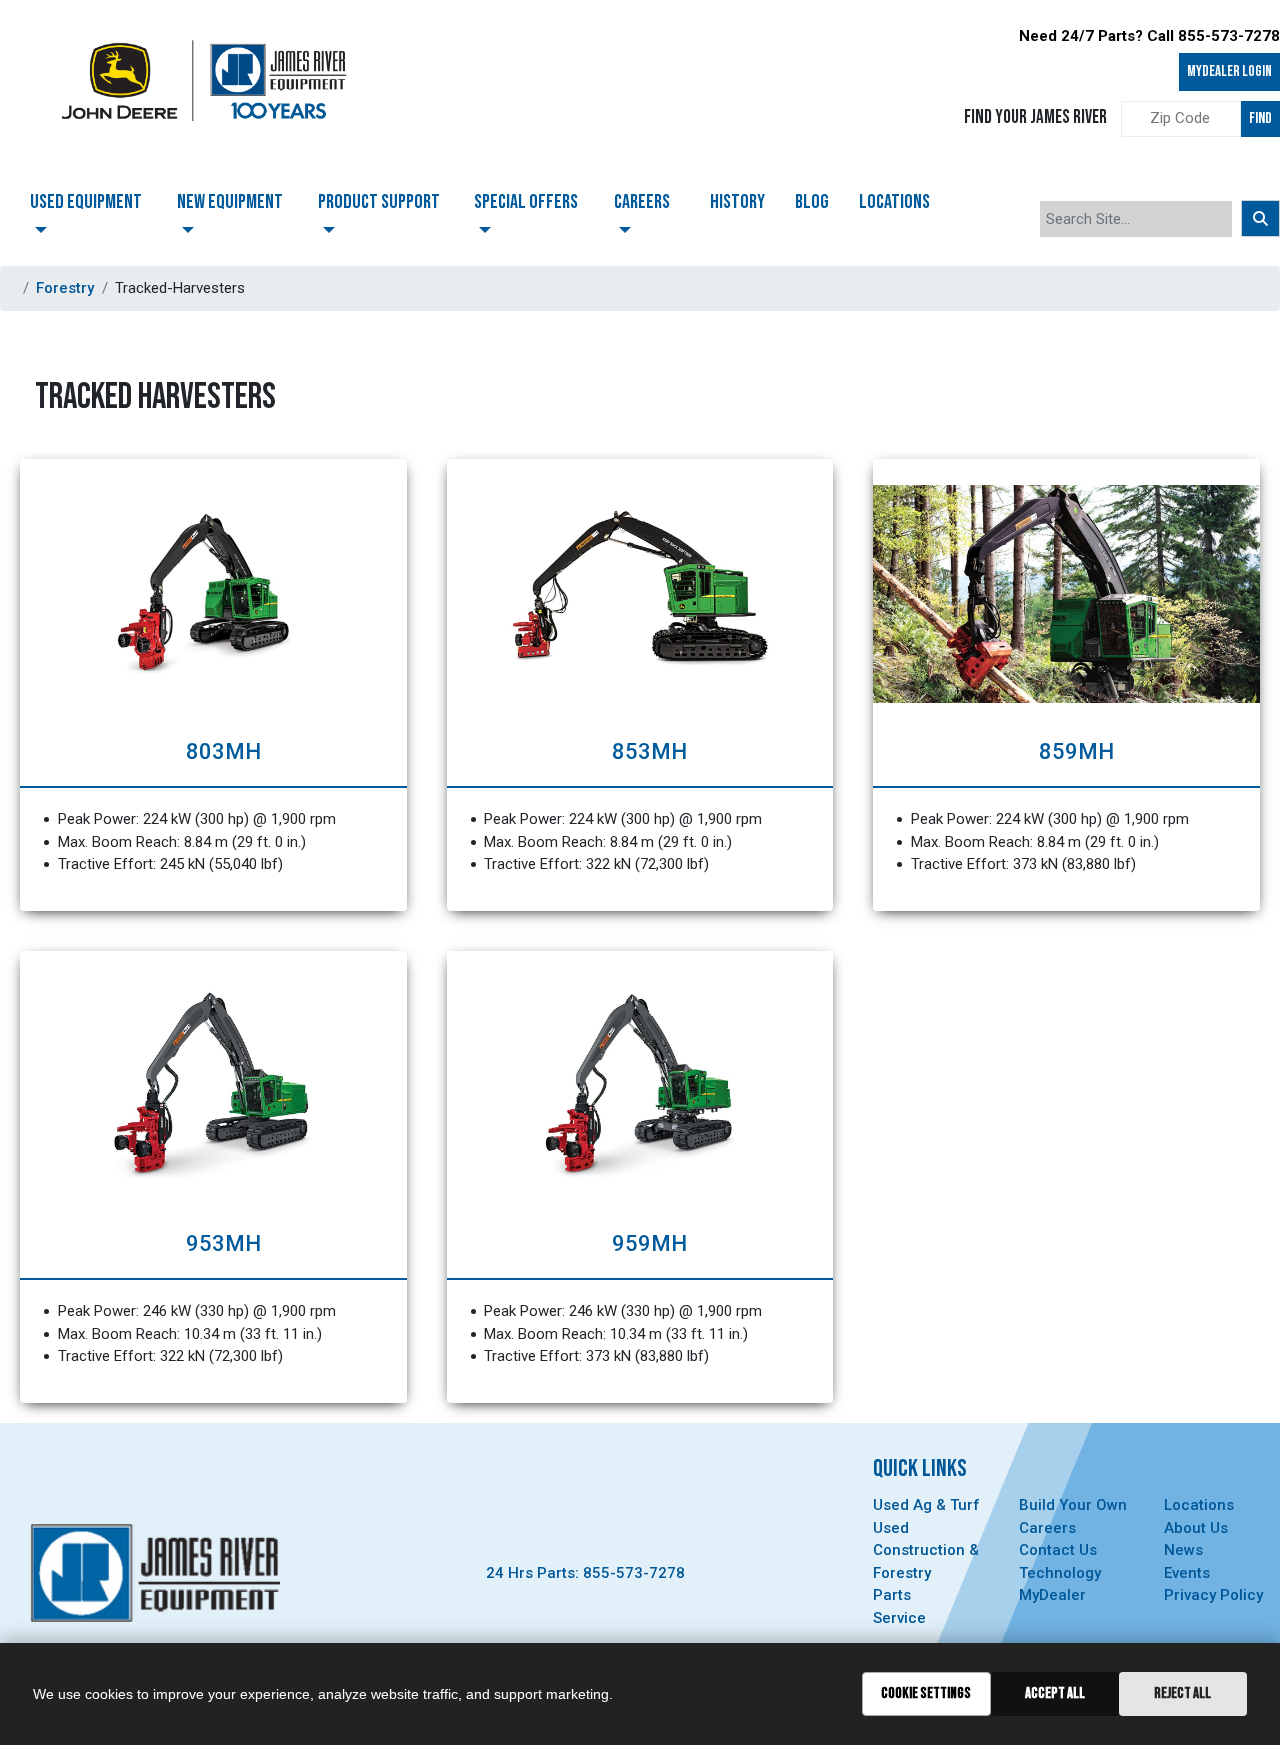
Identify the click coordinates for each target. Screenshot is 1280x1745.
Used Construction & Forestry (926, 1550)
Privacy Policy (1213, 1595)
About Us (1196, 1528)
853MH (649, 751)
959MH (649, 1243)
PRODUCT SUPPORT (379, 202)
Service (899, 1618)
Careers (1047, 1528)
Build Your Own (1073, 1505)
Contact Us (1058, 1550)
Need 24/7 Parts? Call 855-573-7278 (1149, 36)
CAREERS (642, 202)
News (1183, 1550)
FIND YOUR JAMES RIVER (1035, 117)
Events (1187, 1573)
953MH (223, 1243)
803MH (223, 751)
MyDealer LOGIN (1229, 71)
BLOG (812, 202)
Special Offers (526, 202)
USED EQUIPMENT (86, 202)
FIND (1260, 118)
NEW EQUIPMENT (230, 202)
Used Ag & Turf (926, 1505)
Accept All (1055, 1693)
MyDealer (1052, 1595)
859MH (1076, 751)
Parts (892, 1595)
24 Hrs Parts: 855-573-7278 (585, 1573)
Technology (1060, 1573)
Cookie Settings (926, 1693)
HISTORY (737, 202)
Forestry (65, 288)
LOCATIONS (894, 202)
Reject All (1182, 1693)
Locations (1199, 1505)
